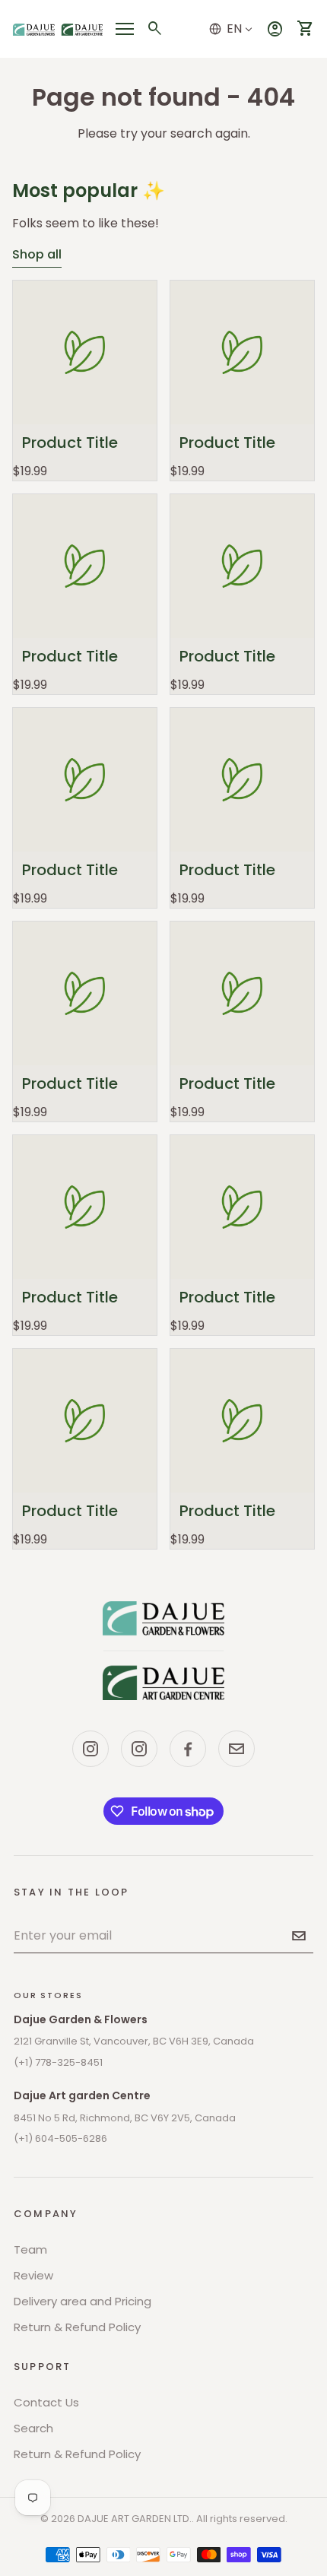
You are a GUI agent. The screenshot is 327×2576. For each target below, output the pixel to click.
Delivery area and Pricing (83, 2301)
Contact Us (46, 2402)
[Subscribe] (299, 1936)
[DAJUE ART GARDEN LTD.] (163, 1651)
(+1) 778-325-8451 (58, 2062)
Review (33, 2275)
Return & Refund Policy (77, 2327)
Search (33, 2428)
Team (30, 2249)
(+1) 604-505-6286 (60, 2138)
